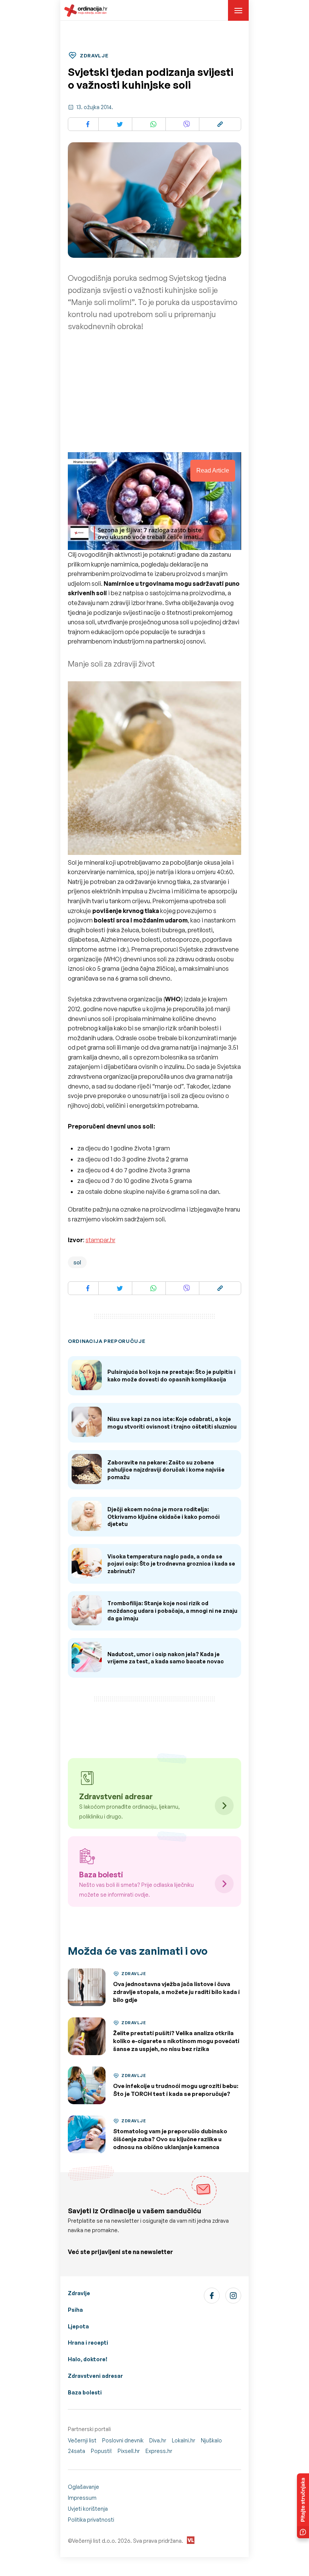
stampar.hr (100, 1240)
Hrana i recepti (88, 2343)
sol (77, 1262)
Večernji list (82, 2440)
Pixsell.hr (129, 2451)
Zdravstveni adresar (95, 2376)
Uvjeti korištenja (88, 2509)
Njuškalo (211, 2440)
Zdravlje (79, 2293)
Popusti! (101, 2451)
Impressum (82, 2498)
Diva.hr (158, 2440)
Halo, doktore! (88, 2359)
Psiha (75, 2310)
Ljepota (78, 2326)
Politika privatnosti (91, 2520)
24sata (76, 2451)
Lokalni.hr (184, 2440)
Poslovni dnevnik (123, 2440)
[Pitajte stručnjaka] (303, 2506)
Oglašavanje (83, 2487)
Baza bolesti (85, 2392)
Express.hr (159, 2451)
